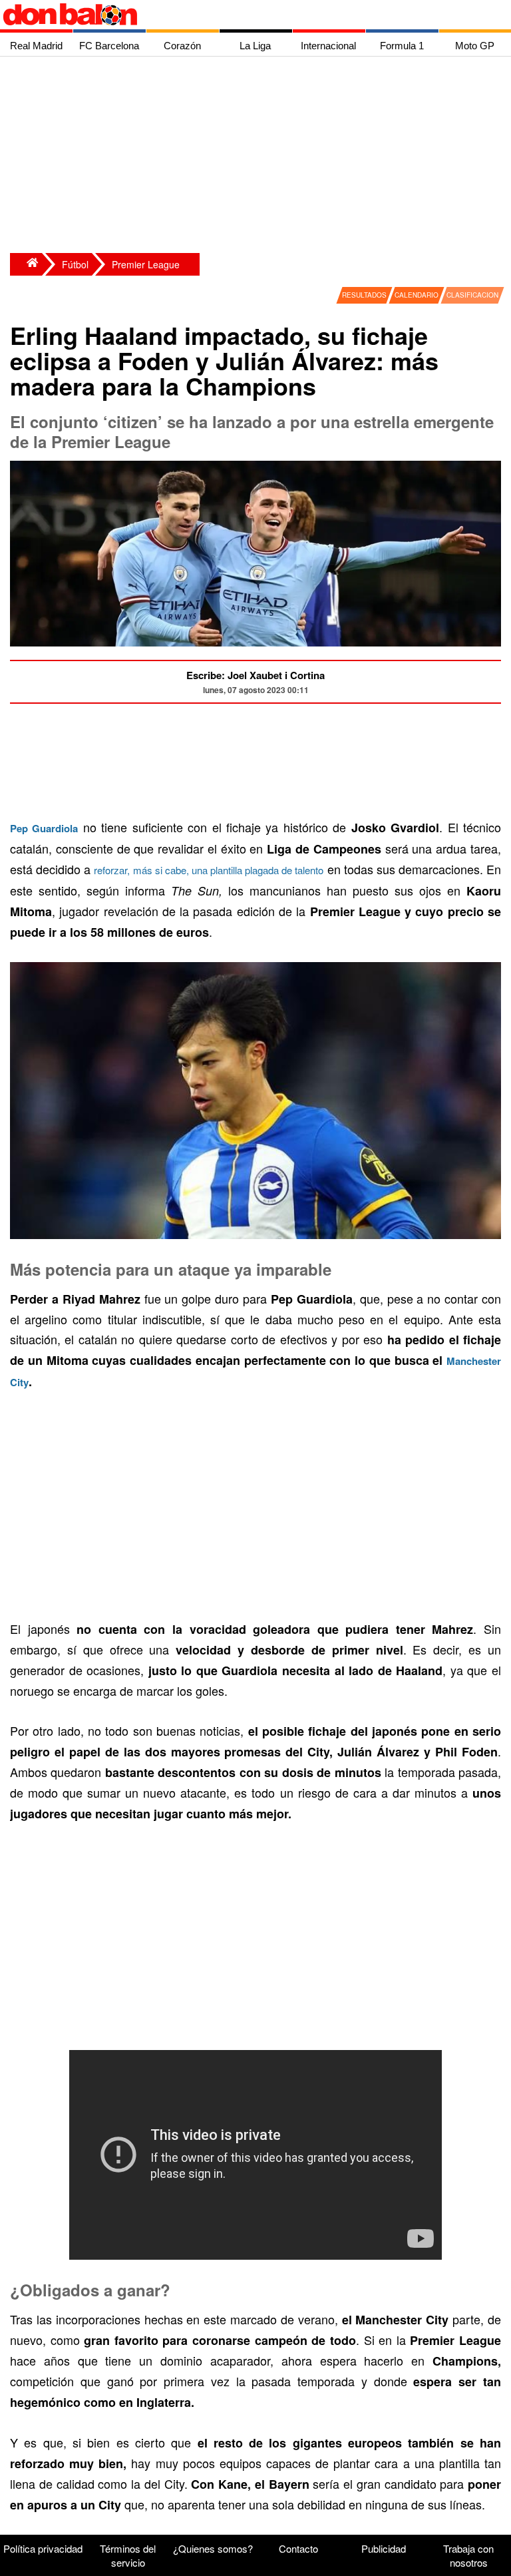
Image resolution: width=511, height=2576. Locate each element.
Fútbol (75, 264)
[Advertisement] (259, 156)
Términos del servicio (128, 2555)
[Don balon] (240, 15)
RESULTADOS (364, 295)
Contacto (298, 2548)
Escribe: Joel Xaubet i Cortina (255, 675)
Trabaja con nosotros (468, 2555)
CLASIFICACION (472, 295)
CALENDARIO (417, 295)
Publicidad (384, 2548)
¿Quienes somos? (213, 2548)
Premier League (146, 264)
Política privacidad (43, 2548)
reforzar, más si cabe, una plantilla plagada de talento (209, 870)
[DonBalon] (26, 264)
